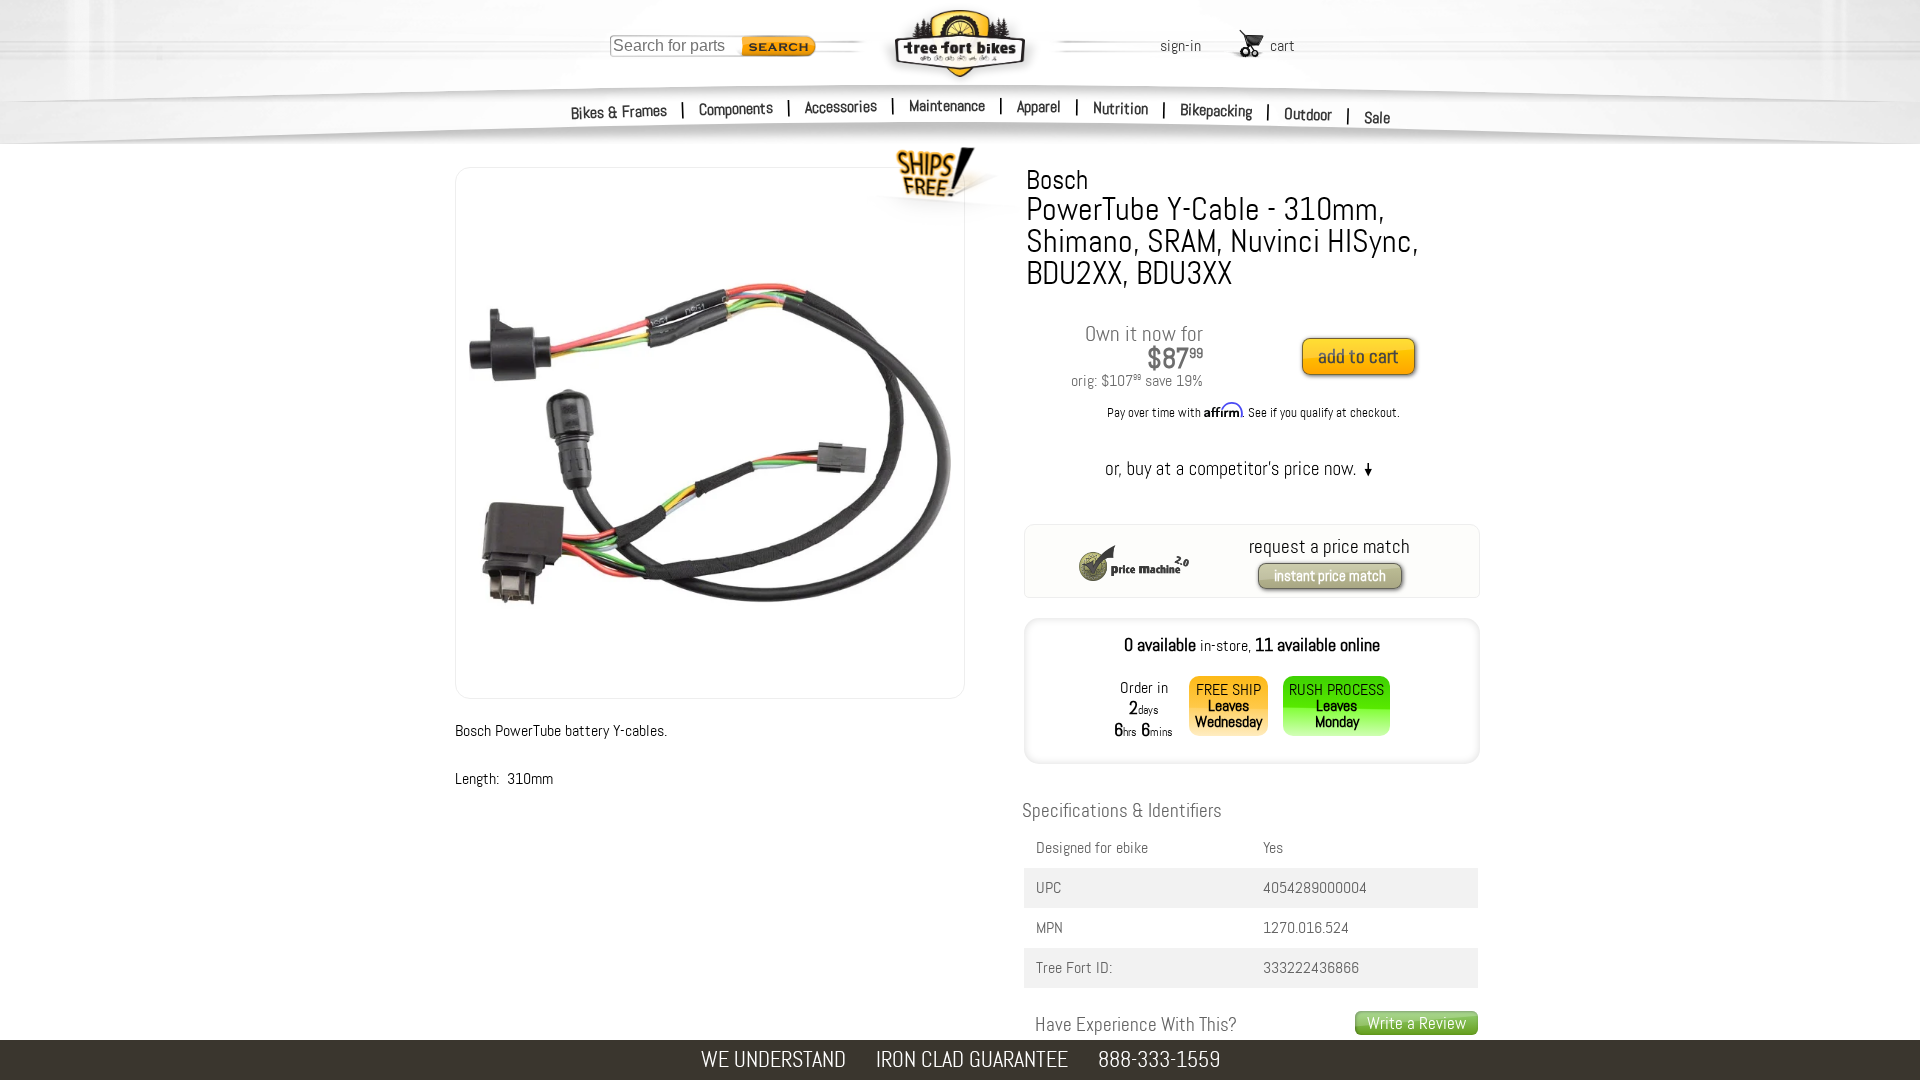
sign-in (1180, 45)
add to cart (1358, 356)
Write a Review (1416, 1023)
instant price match (1330, 576)
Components (736, 108)
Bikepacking (1216, 110)
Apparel (1039, 106)
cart (1282, 45)
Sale (1377, 117)
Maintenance (947, 105)
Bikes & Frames (619, 112)
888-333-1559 (1159, 1059)
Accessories (841, 106)
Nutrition (1120, 108)
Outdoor (1308, 114)
